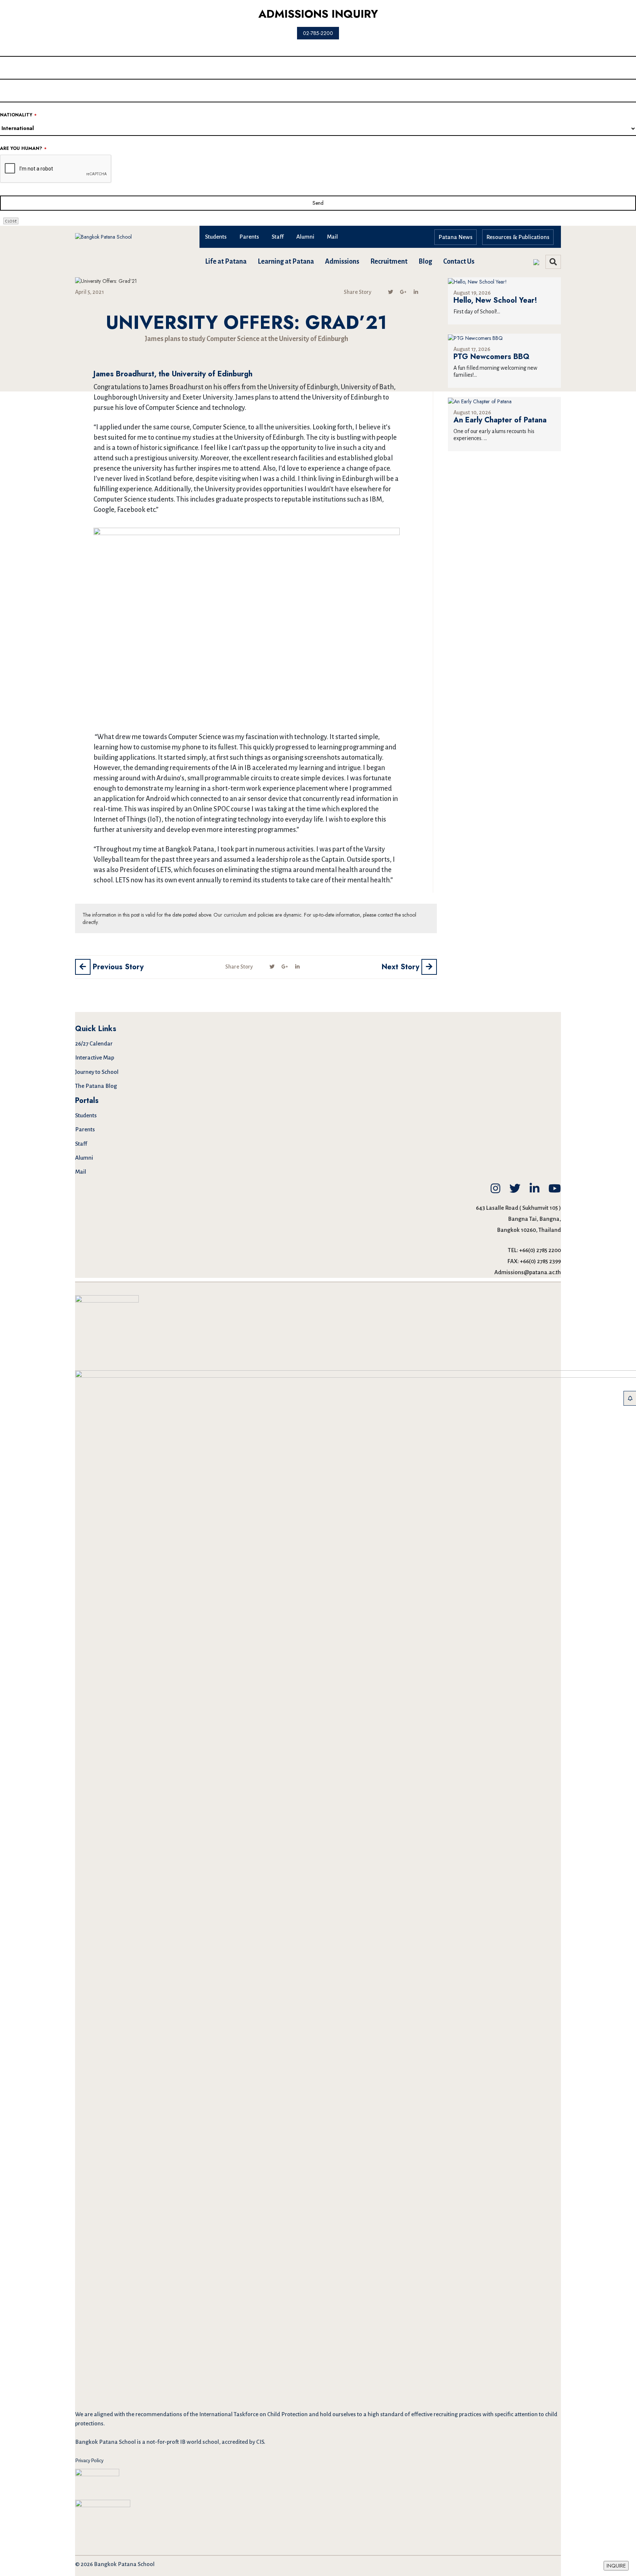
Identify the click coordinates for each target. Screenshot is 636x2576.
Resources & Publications (518, 237)
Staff (278, 237)
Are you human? (23, 149)
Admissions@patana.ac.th (528, 1272)
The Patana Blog (96, 1086)
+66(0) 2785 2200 (540, 1250)
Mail (332, 237)
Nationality (18, 115)
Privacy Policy (89, 2461)
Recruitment (389, 261)
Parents (249, 237)
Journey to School (97, 1072)
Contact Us (459, 261)
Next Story (402, 967)
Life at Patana (226, 261)
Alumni (305, 237)
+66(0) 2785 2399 (540, 1261)
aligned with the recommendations (138, 2414)
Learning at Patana (286, 261)
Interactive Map (95, 1057)
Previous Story (117, 967)
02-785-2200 (318, 33)
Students (216, 237)
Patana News (455, 237)
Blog (425, 261)
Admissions (342, 261)
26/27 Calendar (94, 1043)
